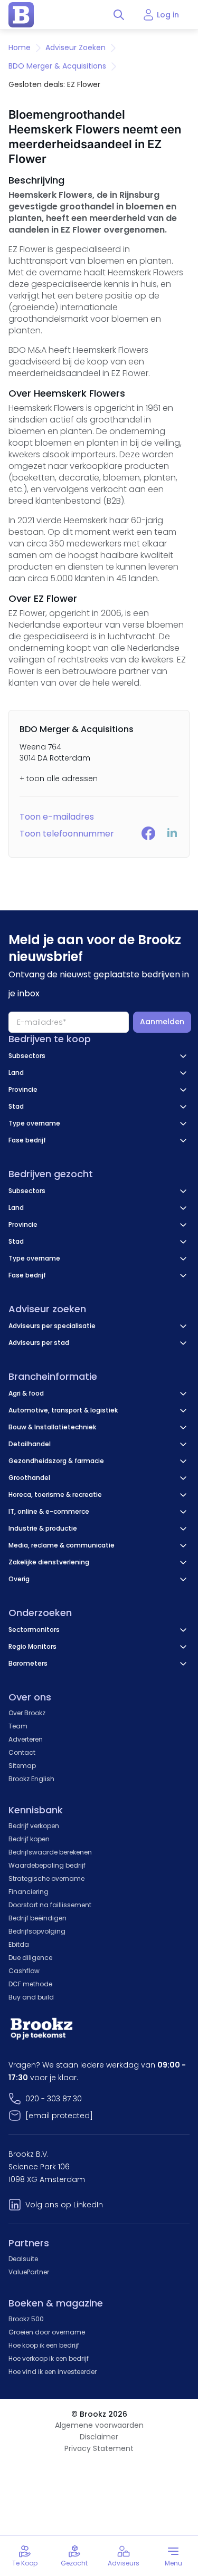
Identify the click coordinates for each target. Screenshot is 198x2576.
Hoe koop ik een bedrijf (44, 2345)
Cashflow (24, 1971)
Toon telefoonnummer (67, 834)
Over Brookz (27, 1713)
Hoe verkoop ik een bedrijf (49, 2358)
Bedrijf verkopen (34, 1826)
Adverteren (26, 1739)
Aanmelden (162, 1022)
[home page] (21, 15)
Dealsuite (23, 2259)
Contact (22, 1752)
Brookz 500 (26, 2319)
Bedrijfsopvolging (37, 1931)
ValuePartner (29, 2272)
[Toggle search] (119, 15)
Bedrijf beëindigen (37, 1918)
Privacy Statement (99, 2448)
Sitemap (22, 1766)
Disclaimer (99, 2437)
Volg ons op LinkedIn (64, 2205)
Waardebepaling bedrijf (47, 1865)
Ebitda (19, 1944)
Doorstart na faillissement (50, 1905)
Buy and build (31, 1997)
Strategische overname (46, 1878)
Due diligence (30, 1958)
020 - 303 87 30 (54, 2099)
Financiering (29, 1892)
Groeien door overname (47, 2332)
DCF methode (30, 1984)
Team (18, 1726)
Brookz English (31, 1779)
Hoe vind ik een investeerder (53, 2372)
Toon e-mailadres (57, 817)
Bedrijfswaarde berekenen (50, 1852)
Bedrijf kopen (29, 1839)
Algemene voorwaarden (99, 2425)
